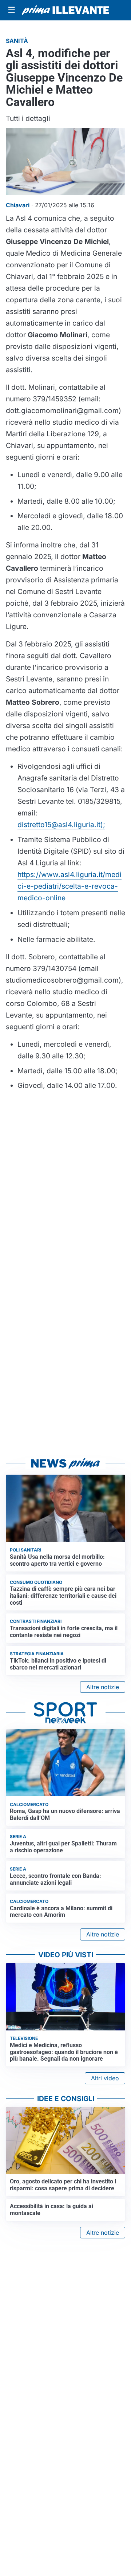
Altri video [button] (105, 2078)
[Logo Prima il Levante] (65, 10)
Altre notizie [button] (103, 1687)
